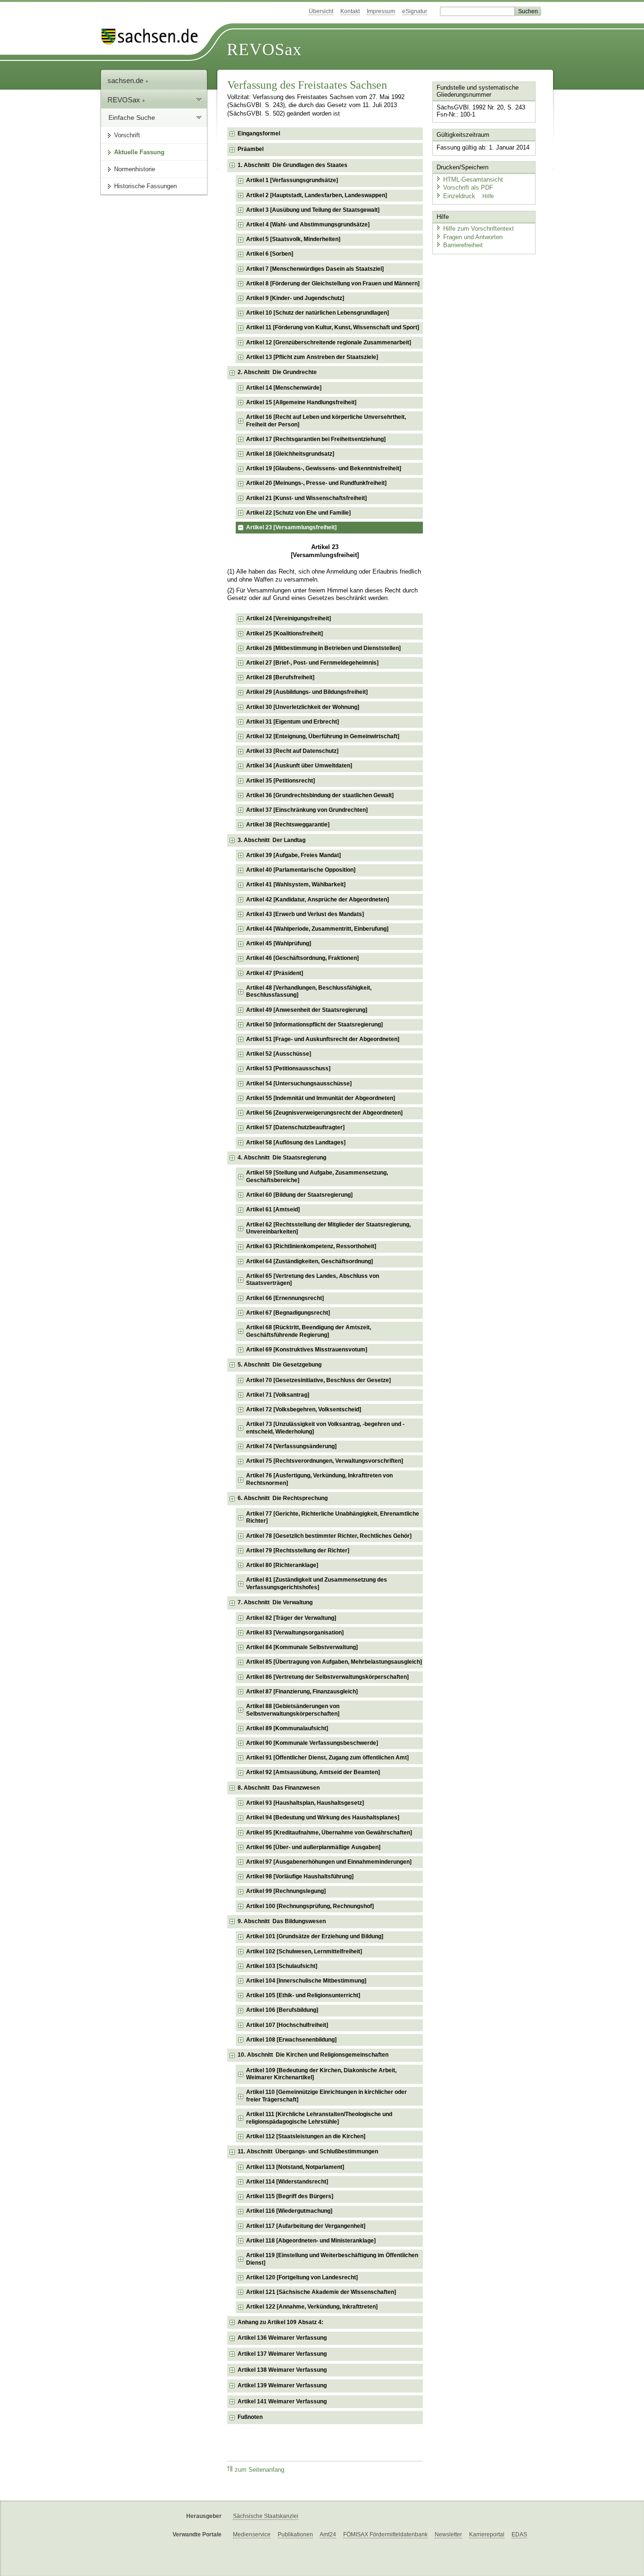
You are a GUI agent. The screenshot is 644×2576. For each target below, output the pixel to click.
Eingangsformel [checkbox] (259, 133)
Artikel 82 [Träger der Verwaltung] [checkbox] (291, 1618)
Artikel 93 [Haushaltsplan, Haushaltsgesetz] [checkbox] (305, 1803)
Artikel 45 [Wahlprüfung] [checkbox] (279, 943)
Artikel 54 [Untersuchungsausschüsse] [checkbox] (299, 1084)
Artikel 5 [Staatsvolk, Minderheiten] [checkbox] (293, 239)
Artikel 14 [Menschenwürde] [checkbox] (284, 388)
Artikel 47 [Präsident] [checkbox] (275, 973)
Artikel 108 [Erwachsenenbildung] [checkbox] (291, 2040)
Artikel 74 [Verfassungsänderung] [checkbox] (291, 1446)
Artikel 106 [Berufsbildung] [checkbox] (282, 2010)
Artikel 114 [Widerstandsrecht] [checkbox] (287, 2182)
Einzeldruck (460, 196)
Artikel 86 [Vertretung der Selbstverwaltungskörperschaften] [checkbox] (327, 1677)
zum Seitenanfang (260, 2470)
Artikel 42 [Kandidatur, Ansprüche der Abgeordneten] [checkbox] (318, 900)
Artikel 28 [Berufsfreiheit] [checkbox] (280, 677)
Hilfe (488, 196)
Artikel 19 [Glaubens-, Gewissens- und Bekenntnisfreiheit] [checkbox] (324, 468)
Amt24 (328, 2534)
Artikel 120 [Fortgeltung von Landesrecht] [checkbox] (302, 2277)
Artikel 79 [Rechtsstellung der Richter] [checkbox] (298, 1551)
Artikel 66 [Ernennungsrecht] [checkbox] (285, 1298)
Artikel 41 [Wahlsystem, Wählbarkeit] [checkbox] (296, 884)
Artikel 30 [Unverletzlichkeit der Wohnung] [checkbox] (303, 707)
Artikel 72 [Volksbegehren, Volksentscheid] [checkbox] (304, 1409)
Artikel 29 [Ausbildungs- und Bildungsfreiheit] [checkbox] (307, 692)
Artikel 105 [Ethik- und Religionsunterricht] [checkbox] (303, 1995)
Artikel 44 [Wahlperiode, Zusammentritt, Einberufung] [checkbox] (317, 929)
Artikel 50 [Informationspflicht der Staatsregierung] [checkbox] (314, 1025)
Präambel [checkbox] (251, 149)
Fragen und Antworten (473, 237)
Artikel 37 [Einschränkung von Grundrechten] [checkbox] (307, 810)
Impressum (381, 11)
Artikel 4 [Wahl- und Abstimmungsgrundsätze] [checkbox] (308, 225)
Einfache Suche (132, 117)
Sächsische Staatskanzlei (266, 2516)
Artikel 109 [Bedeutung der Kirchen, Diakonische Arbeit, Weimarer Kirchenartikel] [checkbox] (321, 2074)
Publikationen (295, 2534)
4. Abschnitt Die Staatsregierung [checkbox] (282, 1158)
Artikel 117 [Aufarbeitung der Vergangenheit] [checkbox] (306, 2226)
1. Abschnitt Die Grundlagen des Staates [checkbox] (293, 165)
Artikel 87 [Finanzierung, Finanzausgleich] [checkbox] (302, 1692)
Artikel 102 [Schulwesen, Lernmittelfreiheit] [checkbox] (304, 1951)
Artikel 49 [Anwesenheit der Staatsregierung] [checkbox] (307, 1010)
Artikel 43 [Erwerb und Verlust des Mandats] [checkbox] (305, 914)
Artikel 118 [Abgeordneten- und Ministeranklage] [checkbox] (311, 2241)
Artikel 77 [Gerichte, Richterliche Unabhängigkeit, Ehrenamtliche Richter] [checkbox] (333, 1517)
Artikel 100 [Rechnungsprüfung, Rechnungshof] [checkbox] (310, 1906)
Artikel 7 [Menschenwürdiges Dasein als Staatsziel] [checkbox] (315, 269)
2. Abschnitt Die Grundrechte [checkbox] (277, 372)
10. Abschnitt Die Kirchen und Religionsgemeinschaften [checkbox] (313, 2055)
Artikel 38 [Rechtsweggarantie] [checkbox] (288, 825)
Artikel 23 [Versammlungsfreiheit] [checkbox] (291, 527)
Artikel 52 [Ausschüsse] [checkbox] (279, 1054)
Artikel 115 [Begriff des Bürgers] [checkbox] (290, 2196)
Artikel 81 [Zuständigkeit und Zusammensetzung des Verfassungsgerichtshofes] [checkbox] (317, 1584)
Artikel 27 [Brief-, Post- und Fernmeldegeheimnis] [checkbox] (312, 663)
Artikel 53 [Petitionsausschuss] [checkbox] (288, 1068)
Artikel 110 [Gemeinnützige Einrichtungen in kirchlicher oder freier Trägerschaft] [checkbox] (326, 2096)
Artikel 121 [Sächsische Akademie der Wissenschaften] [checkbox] (321, 2292)
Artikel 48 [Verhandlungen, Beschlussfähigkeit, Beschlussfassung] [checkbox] (309, 992)
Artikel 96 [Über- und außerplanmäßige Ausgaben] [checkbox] (313, 1847)
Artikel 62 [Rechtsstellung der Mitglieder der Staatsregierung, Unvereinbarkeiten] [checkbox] (328, 1228)
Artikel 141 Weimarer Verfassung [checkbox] (282, 2401)
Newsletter (448, 2534)
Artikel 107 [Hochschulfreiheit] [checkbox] (287, 2025)
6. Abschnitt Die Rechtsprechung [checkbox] (283, 1498)
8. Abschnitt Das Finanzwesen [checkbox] (279, 1788)
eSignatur (415, 11)
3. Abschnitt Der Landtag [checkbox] (272, 840)
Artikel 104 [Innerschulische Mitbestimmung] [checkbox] (306, 1981)
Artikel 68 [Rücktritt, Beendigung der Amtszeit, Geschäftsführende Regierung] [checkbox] (309, 1331)
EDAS (519, 2534)
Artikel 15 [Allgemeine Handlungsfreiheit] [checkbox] (301, 402)
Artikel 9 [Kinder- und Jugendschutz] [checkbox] (295, 298)
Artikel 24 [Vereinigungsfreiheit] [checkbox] (289, 618)
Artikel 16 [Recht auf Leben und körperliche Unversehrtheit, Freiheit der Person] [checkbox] (326, 421)
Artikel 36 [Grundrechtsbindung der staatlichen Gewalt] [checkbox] (320, 795)
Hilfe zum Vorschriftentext (479, 229)
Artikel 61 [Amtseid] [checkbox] (273, 1209)
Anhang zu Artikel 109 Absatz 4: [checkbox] (281, 2322)
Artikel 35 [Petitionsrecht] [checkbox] (281, 781)
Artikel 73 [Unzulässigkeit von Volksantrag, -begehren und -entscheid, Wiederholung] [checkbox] (325, 1428)
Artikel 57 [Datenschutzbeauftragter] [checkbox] (295, 1127)
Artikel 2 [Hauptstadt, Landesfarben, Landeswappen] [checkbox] (317, 195)
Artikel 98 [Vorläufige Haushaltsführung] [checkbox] (300, 1876)
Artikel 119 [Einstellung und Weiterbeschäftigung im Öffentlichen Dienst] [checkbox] (332, 2259)
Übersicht (321, 11)
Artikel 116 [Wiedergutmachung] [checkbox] (289, 2211)
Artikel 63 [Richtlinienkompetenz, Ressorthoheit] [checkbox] (311, 1246)
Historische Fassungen (145, 186)
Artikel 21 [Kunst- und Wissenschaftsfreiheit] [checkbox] (306, 498)
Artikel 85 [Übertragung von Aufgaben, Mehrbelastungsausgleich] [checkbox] (334, 1662)
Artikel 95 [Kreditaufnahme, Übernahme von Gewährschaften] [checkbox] (329, 1833)
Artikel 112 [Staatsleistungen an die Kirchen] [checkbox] (306, 2136)
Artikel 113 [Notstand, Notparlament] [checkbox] (295, 2167)
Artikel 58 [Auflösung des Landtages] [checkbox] (296, 1142)
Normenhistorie (135, 169)
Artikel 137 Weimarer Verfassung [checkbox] (282, 2354)
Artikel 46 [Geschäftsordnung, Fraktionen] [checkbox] (302, 958)
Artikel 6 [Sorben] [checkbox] (270, 254)
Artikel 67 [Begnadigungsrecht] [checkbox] (288, 1313)
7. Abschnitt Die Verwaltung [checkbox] (275, 1602)
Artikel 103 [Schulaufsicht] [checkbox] (282, 1966)
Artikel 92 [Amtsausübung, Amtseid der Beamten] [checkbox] (313, 1772)
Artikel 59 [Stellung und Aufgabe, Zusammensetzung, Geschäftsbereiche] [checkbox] (317, 1176)
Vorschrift (127, 135)
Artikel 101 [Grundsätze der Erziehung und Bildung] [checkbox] (315, 1936)
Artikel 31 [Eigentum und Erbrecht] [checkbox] (293, 722)
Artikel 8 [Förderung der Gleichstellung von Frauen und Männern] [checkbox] (333, 283)
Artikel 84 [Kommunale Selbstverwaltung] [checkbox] (302, 1647)
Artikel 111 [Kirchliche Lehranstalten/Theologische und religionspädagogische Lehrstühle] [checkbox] (319, 2118)
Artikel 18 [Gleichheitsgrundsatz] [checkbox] (290, 454)
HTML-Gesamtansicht (473, 179)
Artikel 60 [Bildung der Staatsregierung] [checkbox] (299, 1195)
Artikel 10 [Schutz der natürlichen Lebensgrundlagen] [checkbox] (318, 313)
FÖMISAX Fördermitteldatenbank (385, 2534)
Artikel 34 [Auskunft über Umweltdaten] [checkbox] (299, 766)
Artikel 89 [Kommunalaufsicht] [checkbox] (287, 1728)
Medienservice (252, 2534)
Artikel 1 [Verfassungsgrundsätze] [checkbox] (292, 180)
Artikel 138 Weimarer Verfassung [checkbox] (282, 2370)
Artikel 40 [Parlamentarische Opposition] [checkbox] (301, 870)
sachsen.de (126, 80)
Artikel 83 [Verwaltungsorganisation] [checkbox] (295, 1633)
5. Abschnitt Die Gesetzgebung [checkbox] (280, 1365)
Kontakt (350, 11)
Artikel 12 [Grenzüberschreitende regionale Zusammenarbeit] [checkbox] (329, 342)
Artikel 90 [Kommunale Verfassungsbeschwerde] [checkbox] (312, 1743)
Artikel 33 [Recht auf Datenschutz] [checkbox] (292, 751)
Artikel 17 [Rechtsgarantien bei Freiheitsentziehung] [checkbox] (316, 439)
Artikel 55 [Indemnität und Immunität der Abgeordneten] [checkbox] (321, 1098)
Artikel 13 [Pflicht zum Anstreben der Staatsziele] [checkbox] (312, 357)
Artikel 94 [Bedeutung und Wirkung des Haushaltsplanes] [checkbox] (323, 1817)
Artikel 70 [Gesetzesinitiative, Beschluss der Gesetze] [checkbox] (318, 1380)
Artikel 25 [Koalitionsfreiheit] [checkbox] (285, 634)
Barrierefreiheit (463, 245)
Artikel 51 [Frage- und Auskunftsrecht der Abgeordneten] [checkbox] (323, 1039)
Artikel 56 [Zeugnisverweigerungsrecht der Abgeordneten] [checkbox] (324, 1113)
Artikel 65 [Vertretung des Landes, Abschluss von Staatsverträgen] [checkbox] (313, 1280)
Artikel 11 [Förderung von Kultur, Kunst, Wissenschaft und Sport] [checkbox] (333, 327)
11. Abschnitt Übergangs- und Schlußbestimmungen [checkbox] (308, 2151)
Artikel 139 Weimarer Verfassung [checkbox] (282, 2385)
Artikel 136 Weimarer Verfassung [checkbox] (282, 2338)
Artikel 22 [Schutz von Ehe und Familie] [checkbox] (298, 513)
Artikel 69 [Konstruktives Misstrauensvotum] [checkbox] (307, 1350)
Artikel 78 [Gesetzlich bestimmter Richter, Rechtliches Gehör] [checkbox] (329, 1536)
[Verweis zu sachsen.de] (153, 37)
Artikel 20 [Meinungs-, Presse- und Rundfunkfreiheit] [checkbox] (316, 483)
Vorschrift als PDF (468, 188)
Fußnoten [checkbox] (250, 2417)
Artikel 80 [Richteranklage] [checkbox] (282, 1565)
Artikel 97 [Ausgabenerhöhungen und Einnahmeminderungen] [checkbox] (329, 1862)
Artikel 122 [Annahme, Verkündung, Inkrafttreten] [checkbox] (312, 2307)
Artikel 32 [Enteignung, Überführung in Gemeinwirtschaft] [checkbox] (323, 736)
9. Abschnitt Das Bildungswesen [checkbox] (282, 1921)
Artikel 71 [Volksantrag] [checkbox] (278, 1395)
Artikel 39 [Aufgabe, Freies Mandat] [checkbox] (293, 855)
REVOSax (264, 50)
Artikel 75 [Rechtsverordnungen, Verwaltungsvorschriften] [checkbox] (325, 1461)
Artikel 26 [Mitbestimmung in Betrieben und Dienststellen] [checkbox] (323, 648)
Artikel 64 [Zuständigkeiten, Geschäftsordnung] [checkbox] (310, 1261)
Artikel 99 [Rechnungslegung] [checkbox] (286, 1891)
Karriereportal (487, 2534)
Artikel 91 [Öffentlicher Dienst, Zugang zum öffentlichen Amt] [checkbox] (327, 1758)
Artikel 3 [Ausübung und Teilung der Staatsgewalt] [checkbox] (313, 210)
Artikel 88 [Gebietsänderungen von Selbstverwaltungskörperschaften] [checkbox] (293, 1710)
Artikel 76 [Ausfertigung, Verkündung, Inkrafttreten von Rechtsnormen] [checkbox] (319, 1479)
